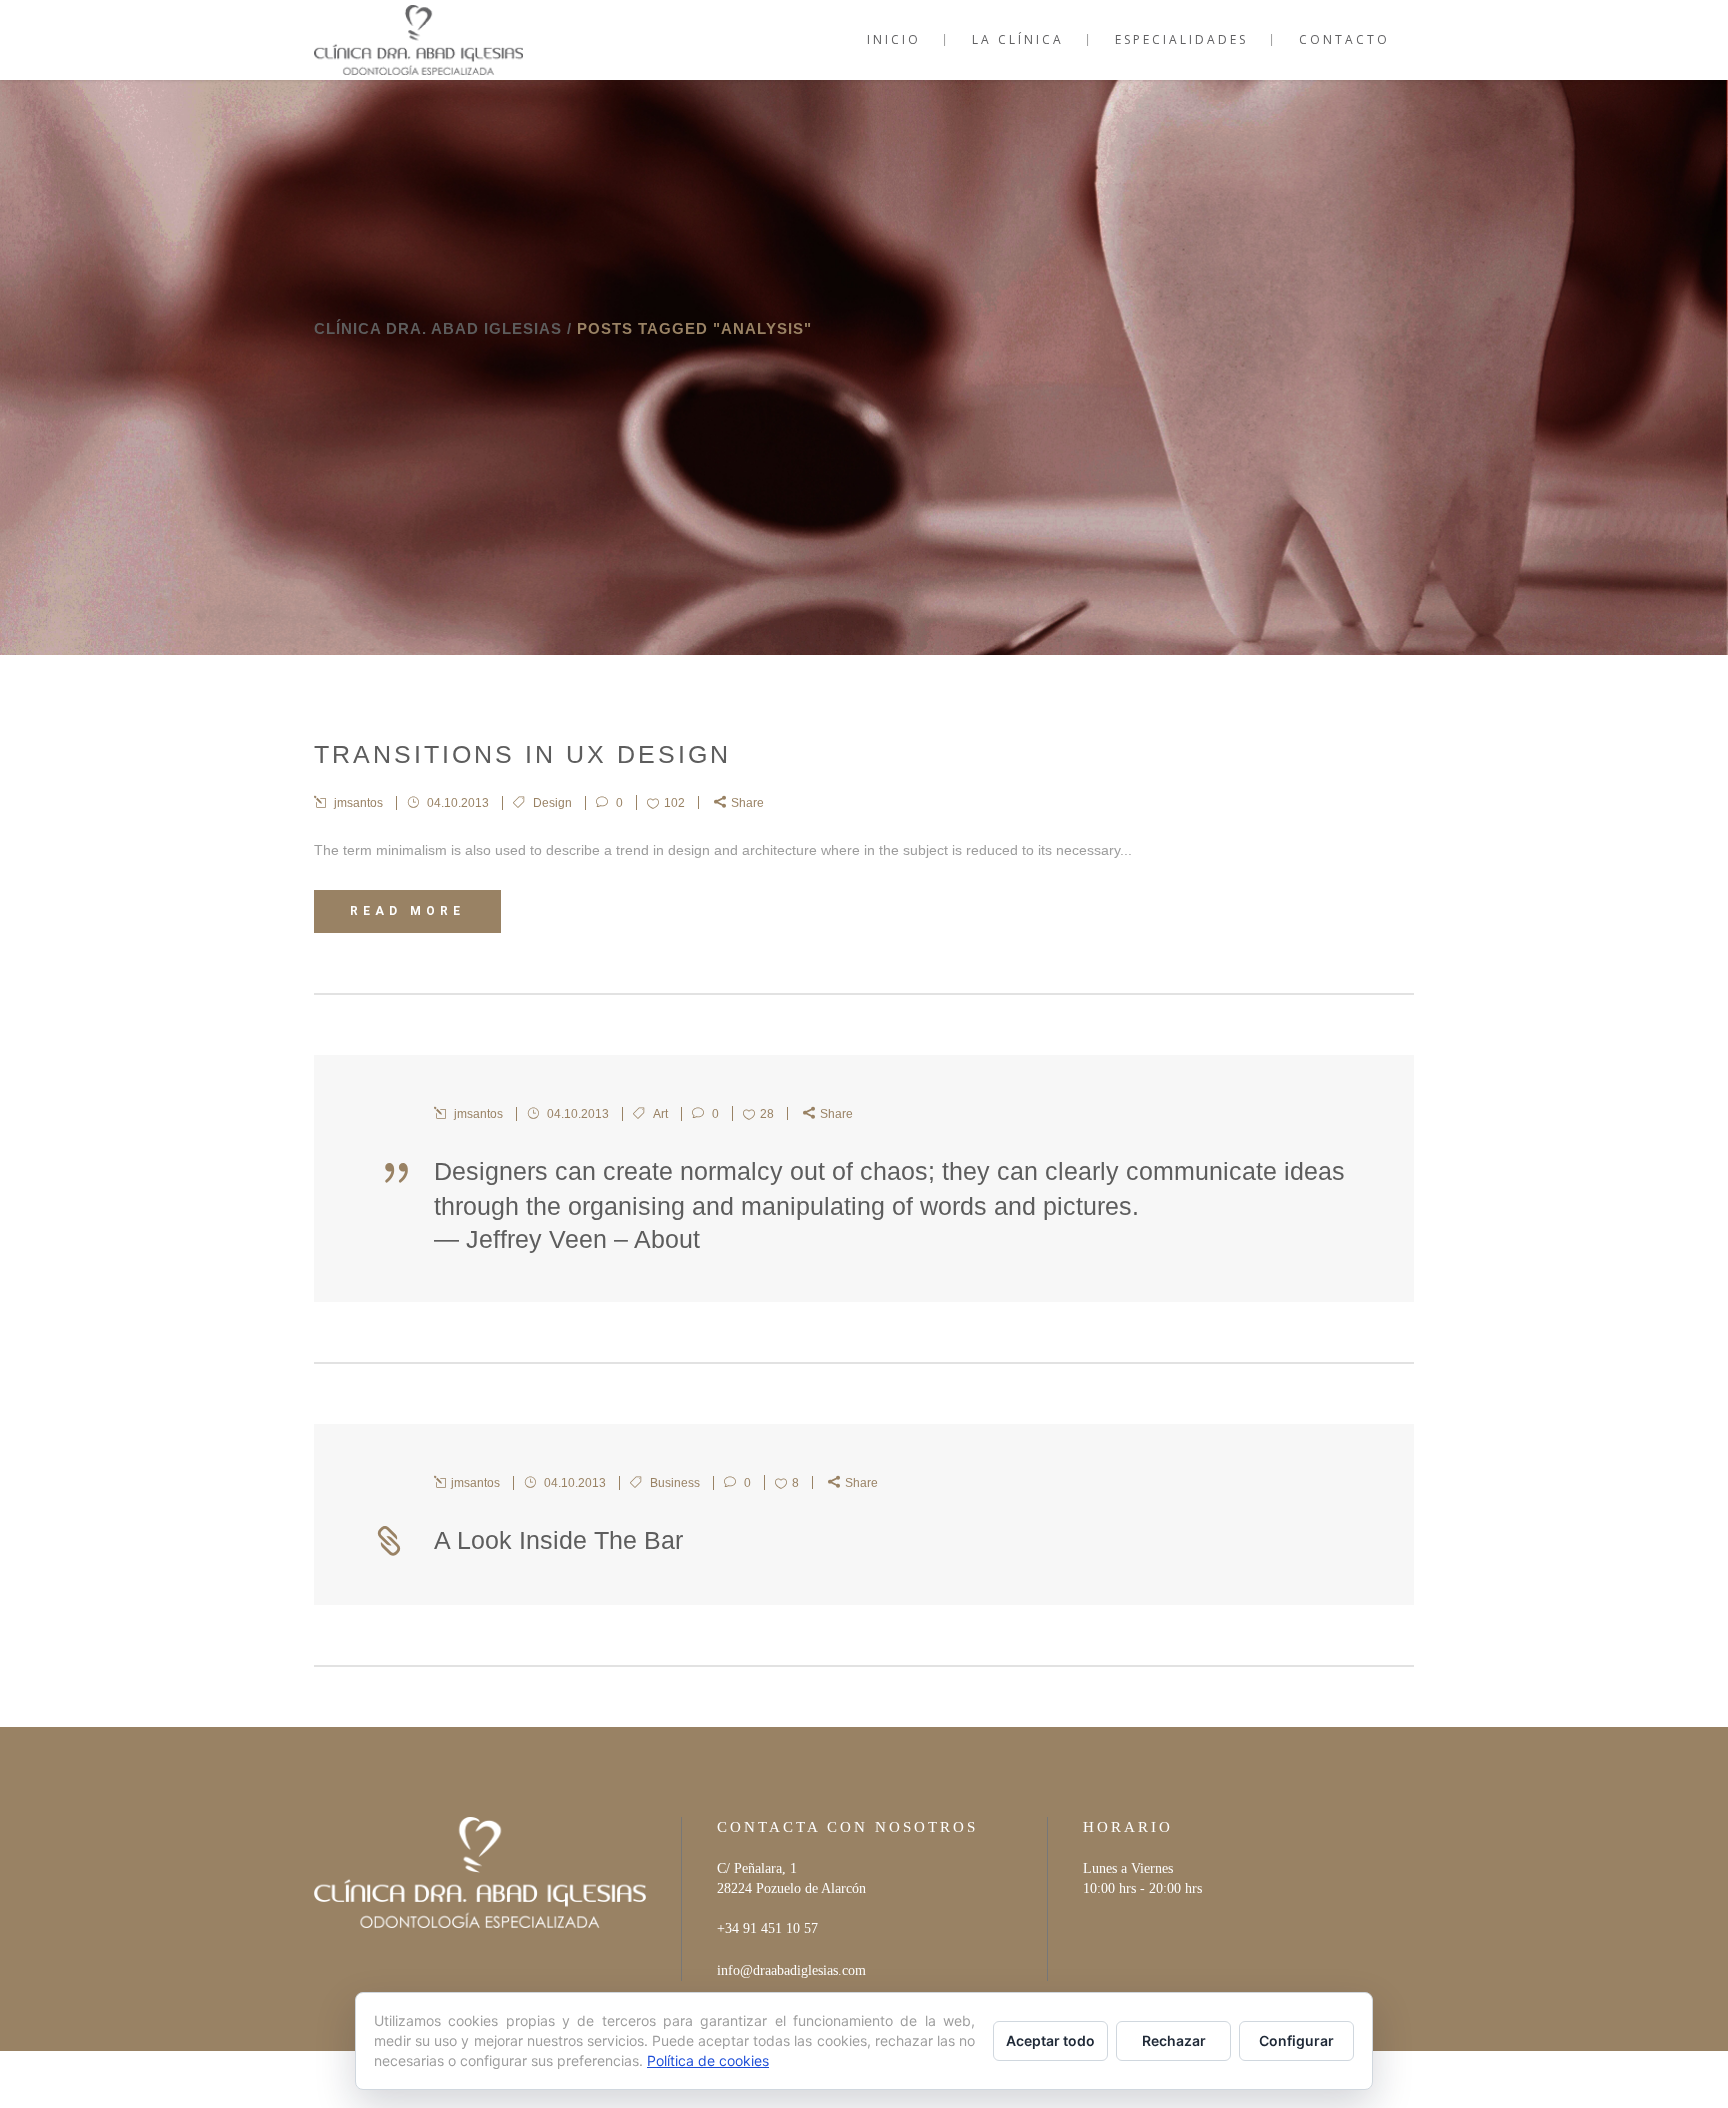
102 (674, 803)
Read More (407, 911)
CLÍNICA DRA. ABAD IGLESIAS (438, 328)
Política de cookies (708, 2060)
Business (675, 1483)
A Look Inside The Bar (558, 1540)
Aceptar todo (1050, 2040)
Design (552, 803)
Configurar (1296, 2040)
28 (767, 1114)
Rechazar (1174, 2040)
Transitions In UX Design (522, 754)
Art (660, 1114)
